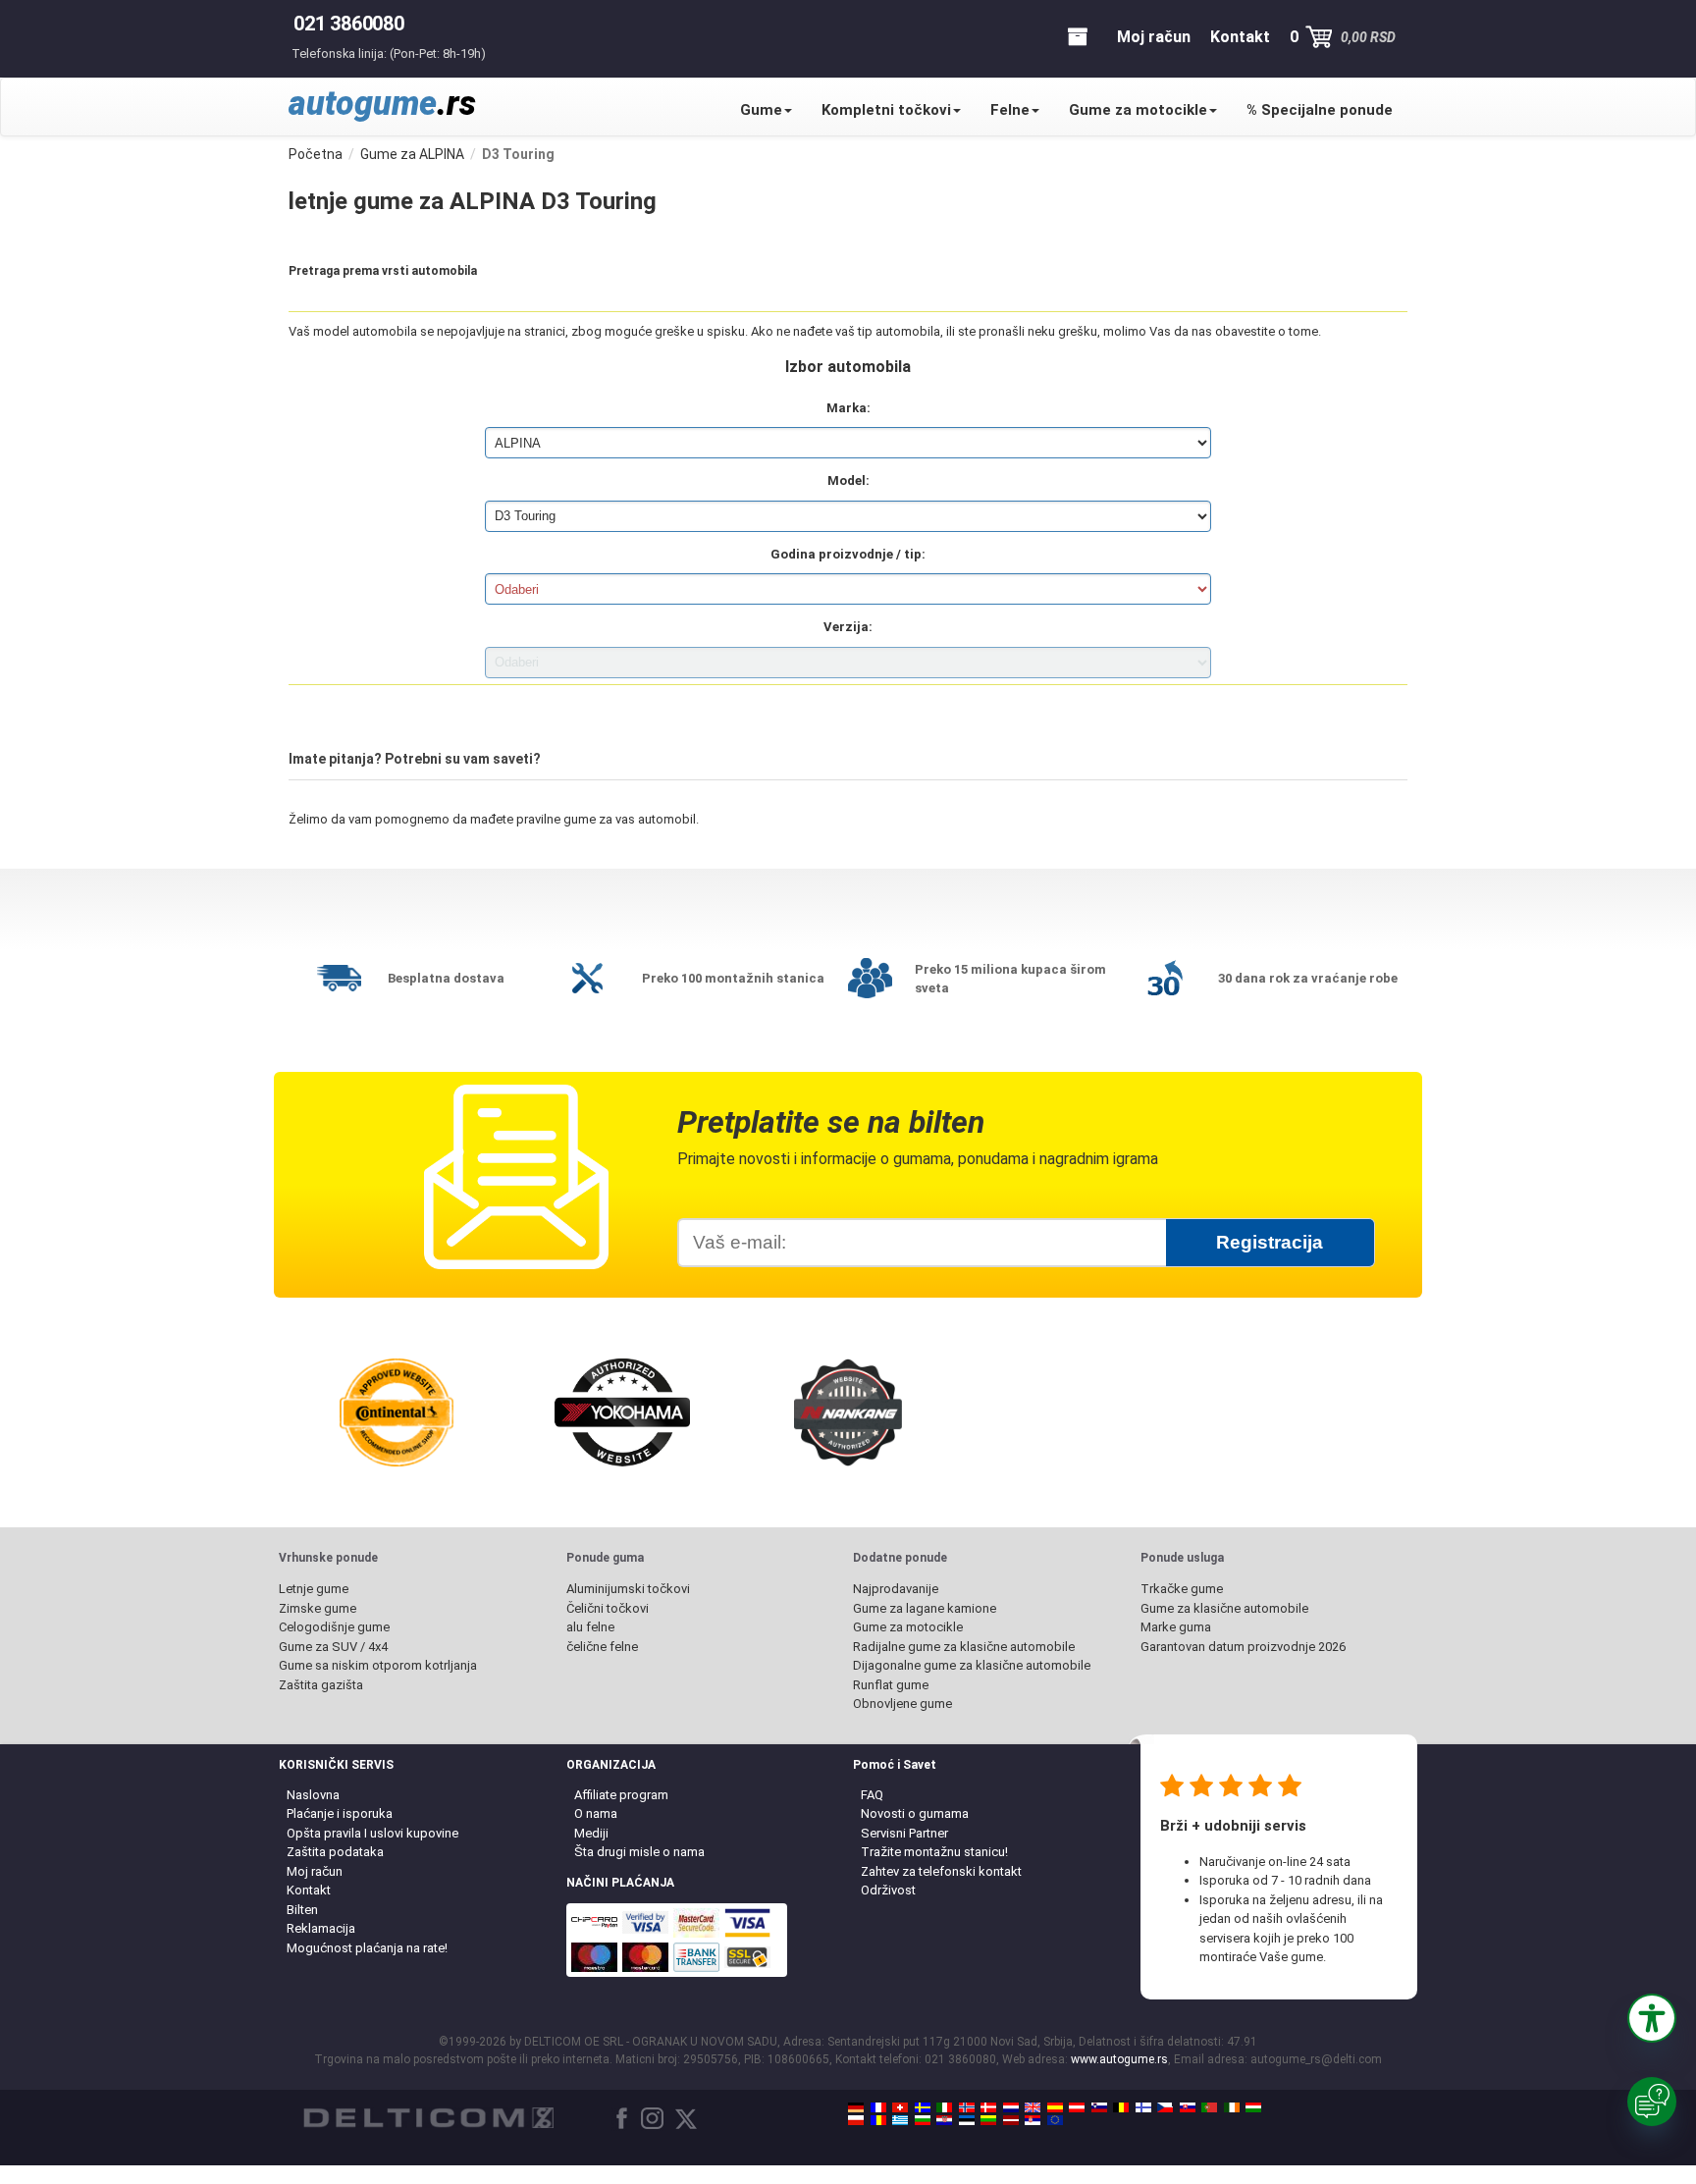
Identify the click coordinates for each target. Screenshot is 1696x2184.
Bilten (302, 1910)
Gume (761, 110)
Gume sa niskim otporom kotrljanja (378, 1665)
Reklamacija (321, 1928)
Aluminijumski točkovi (628, 1589)
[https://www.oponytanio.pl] (856, 2120)
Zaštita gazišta (321, 1685)
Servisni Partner (904, 1833)
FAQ (872, 1795)
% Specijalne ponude (1320, 110)
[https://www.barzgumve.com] (923, 2120)
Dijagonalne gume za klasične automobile (972, 1665)
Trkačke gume (1182, 1589)
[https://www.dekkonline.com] (967, 2107)
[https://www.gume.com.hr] (944, 2120)
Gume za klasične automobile (1224, 1608)
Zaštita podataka (335, 1852)
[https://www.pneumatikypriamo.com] (1188, 2107)
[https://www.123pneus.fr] (878, 2107)
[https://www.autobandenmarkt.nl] (1011, 2107)
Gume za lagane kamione (925, 1608)
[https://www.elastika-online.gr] (900, 2120)
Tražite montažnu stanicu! (934, 1852)
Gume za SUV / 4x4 (333, 1647)
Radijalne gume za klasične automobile (964, 1647)
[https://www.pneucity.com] (1209, 2107)
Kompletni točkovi (886, 110)
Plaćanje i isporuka (340, 1813)
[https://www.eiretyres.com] (1232, 2107)
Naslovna (313, 1795)
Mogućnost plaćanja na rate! (367, 1948)
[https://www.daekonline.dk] (988, 2107)
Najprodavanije (896, 1589)
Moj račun (315, 1871)
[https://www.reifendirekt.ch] (900, 2107)
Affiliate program (621, 1795)
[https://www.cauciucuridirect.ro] (878, 2120)
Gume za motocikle (1138, 110)
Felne (1010, 110)
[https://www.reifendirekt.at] (1077, 2107)
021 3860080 (349, 24)
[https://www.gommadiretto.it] (944, 2107)
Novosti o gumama (915, 1813)
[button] (1652, 2018)
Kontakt (309, 1890)
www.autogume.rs (1119, 2059)
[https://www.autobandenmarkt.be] (1121, 2107)
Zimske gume (318, 1608)
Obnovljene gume (902, 1704)
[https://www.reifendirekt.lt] (988, 2120)
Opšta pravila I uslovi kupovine (372, 1833)
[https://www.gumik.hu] (1253, 2107)
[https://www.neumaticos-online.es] (1055, 2107)
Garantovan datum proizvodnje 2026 (1243, 1647)
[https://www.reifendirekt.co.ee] (967, 2120)
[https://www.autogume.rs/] (1033, 2120)
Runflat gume (891, 1685)
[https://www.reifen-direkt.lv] (1011, 2120)
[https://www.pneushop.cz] (1165, 2107)
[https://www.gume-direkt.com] (1099, 2107)
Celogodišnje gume (334, 1627)
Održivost (888, 1890)
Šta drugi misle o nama (639, 1852)
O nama (596, 1813)
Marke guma (1176, 1627)
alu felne (590, 1627)
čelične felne (602, 1647)
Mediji (591, 1833)
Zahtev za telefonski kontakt (941, 1871)
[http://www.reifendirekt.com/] (1055, 2120)
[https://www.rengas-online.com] (1143, 2107)
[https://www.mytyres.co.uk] (1033, 2107)
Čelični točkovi (608, 1608)
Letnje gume (314, 1589)
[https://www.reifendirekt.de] (856, 2107)
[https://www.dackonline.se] (923, 2107)
